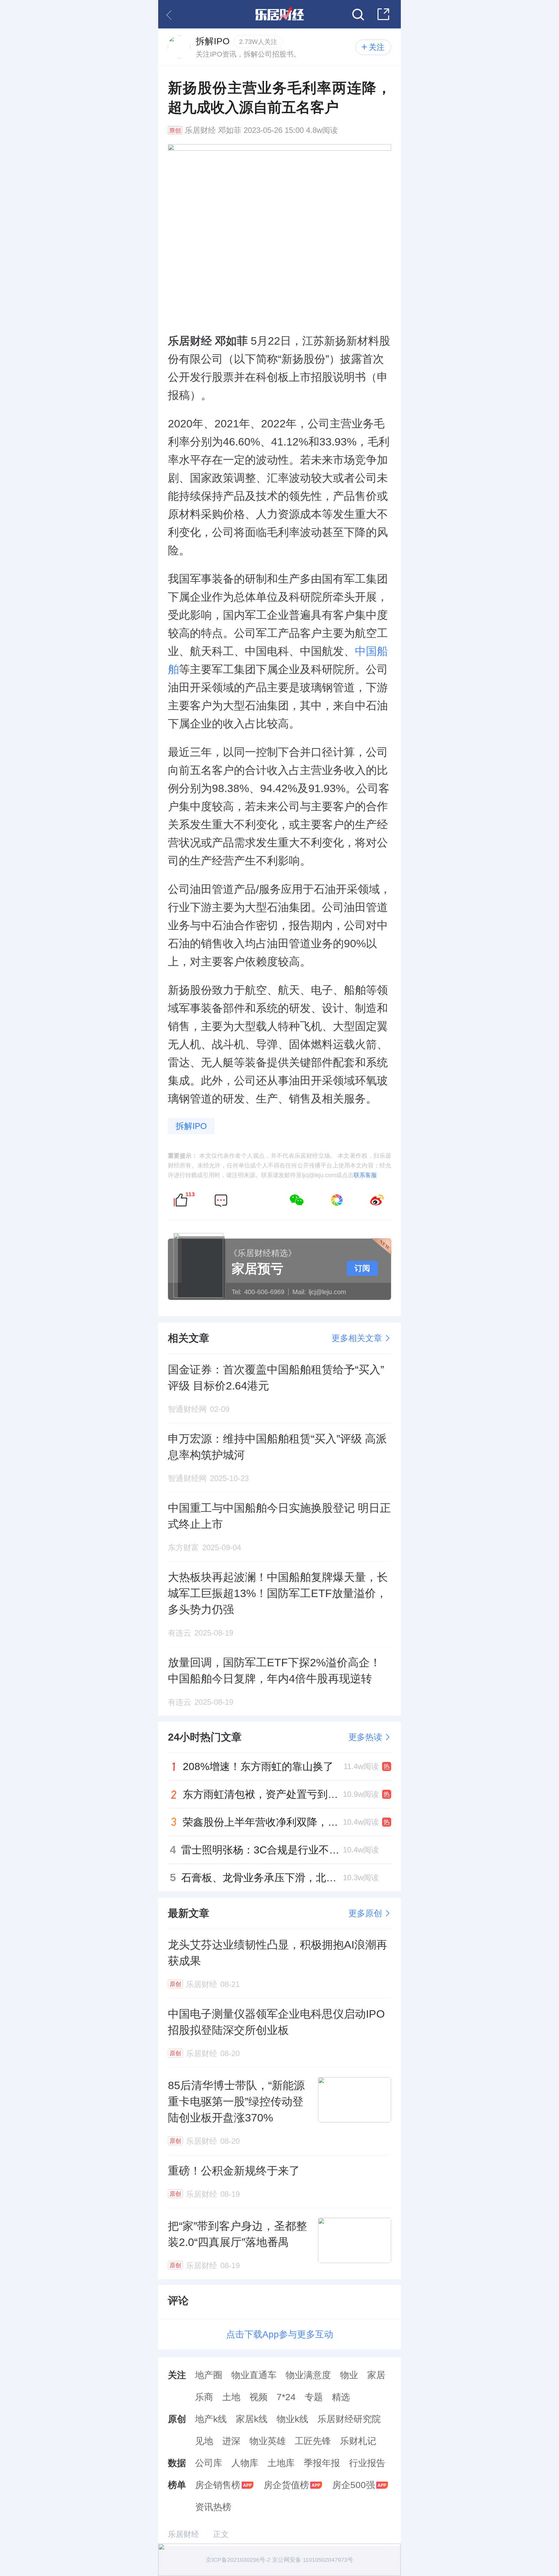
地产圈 (209, 2375)
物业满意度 (308, 2375)
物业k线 (292, 2419)
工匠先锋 (313, 2441)
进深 (231, 2441)
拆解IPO (191, 1126)
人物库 (245, 2463)
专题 (314, 2397)
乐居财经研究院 (349, 2419)
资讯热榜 (213, 2507)
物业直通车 (254, 2375)
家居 (376, 2375)
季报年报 (322, 2463)
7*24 (286, 2397)
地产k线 (211, 2419)
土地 (231, 2397)
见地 (204, 2441)
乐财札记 (358, 2441)
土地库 (281, 2463)
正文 (221, 2534)
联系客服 (365, 1175)
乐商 (204, 2397)
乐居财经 (200, 130)
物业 (349, 2375)
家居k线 (252, 2419)
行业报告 (367, 2463)
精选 (341, 2397)
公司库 (209, 2463)
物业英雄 (268, 2441)
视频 (258, 2397)
